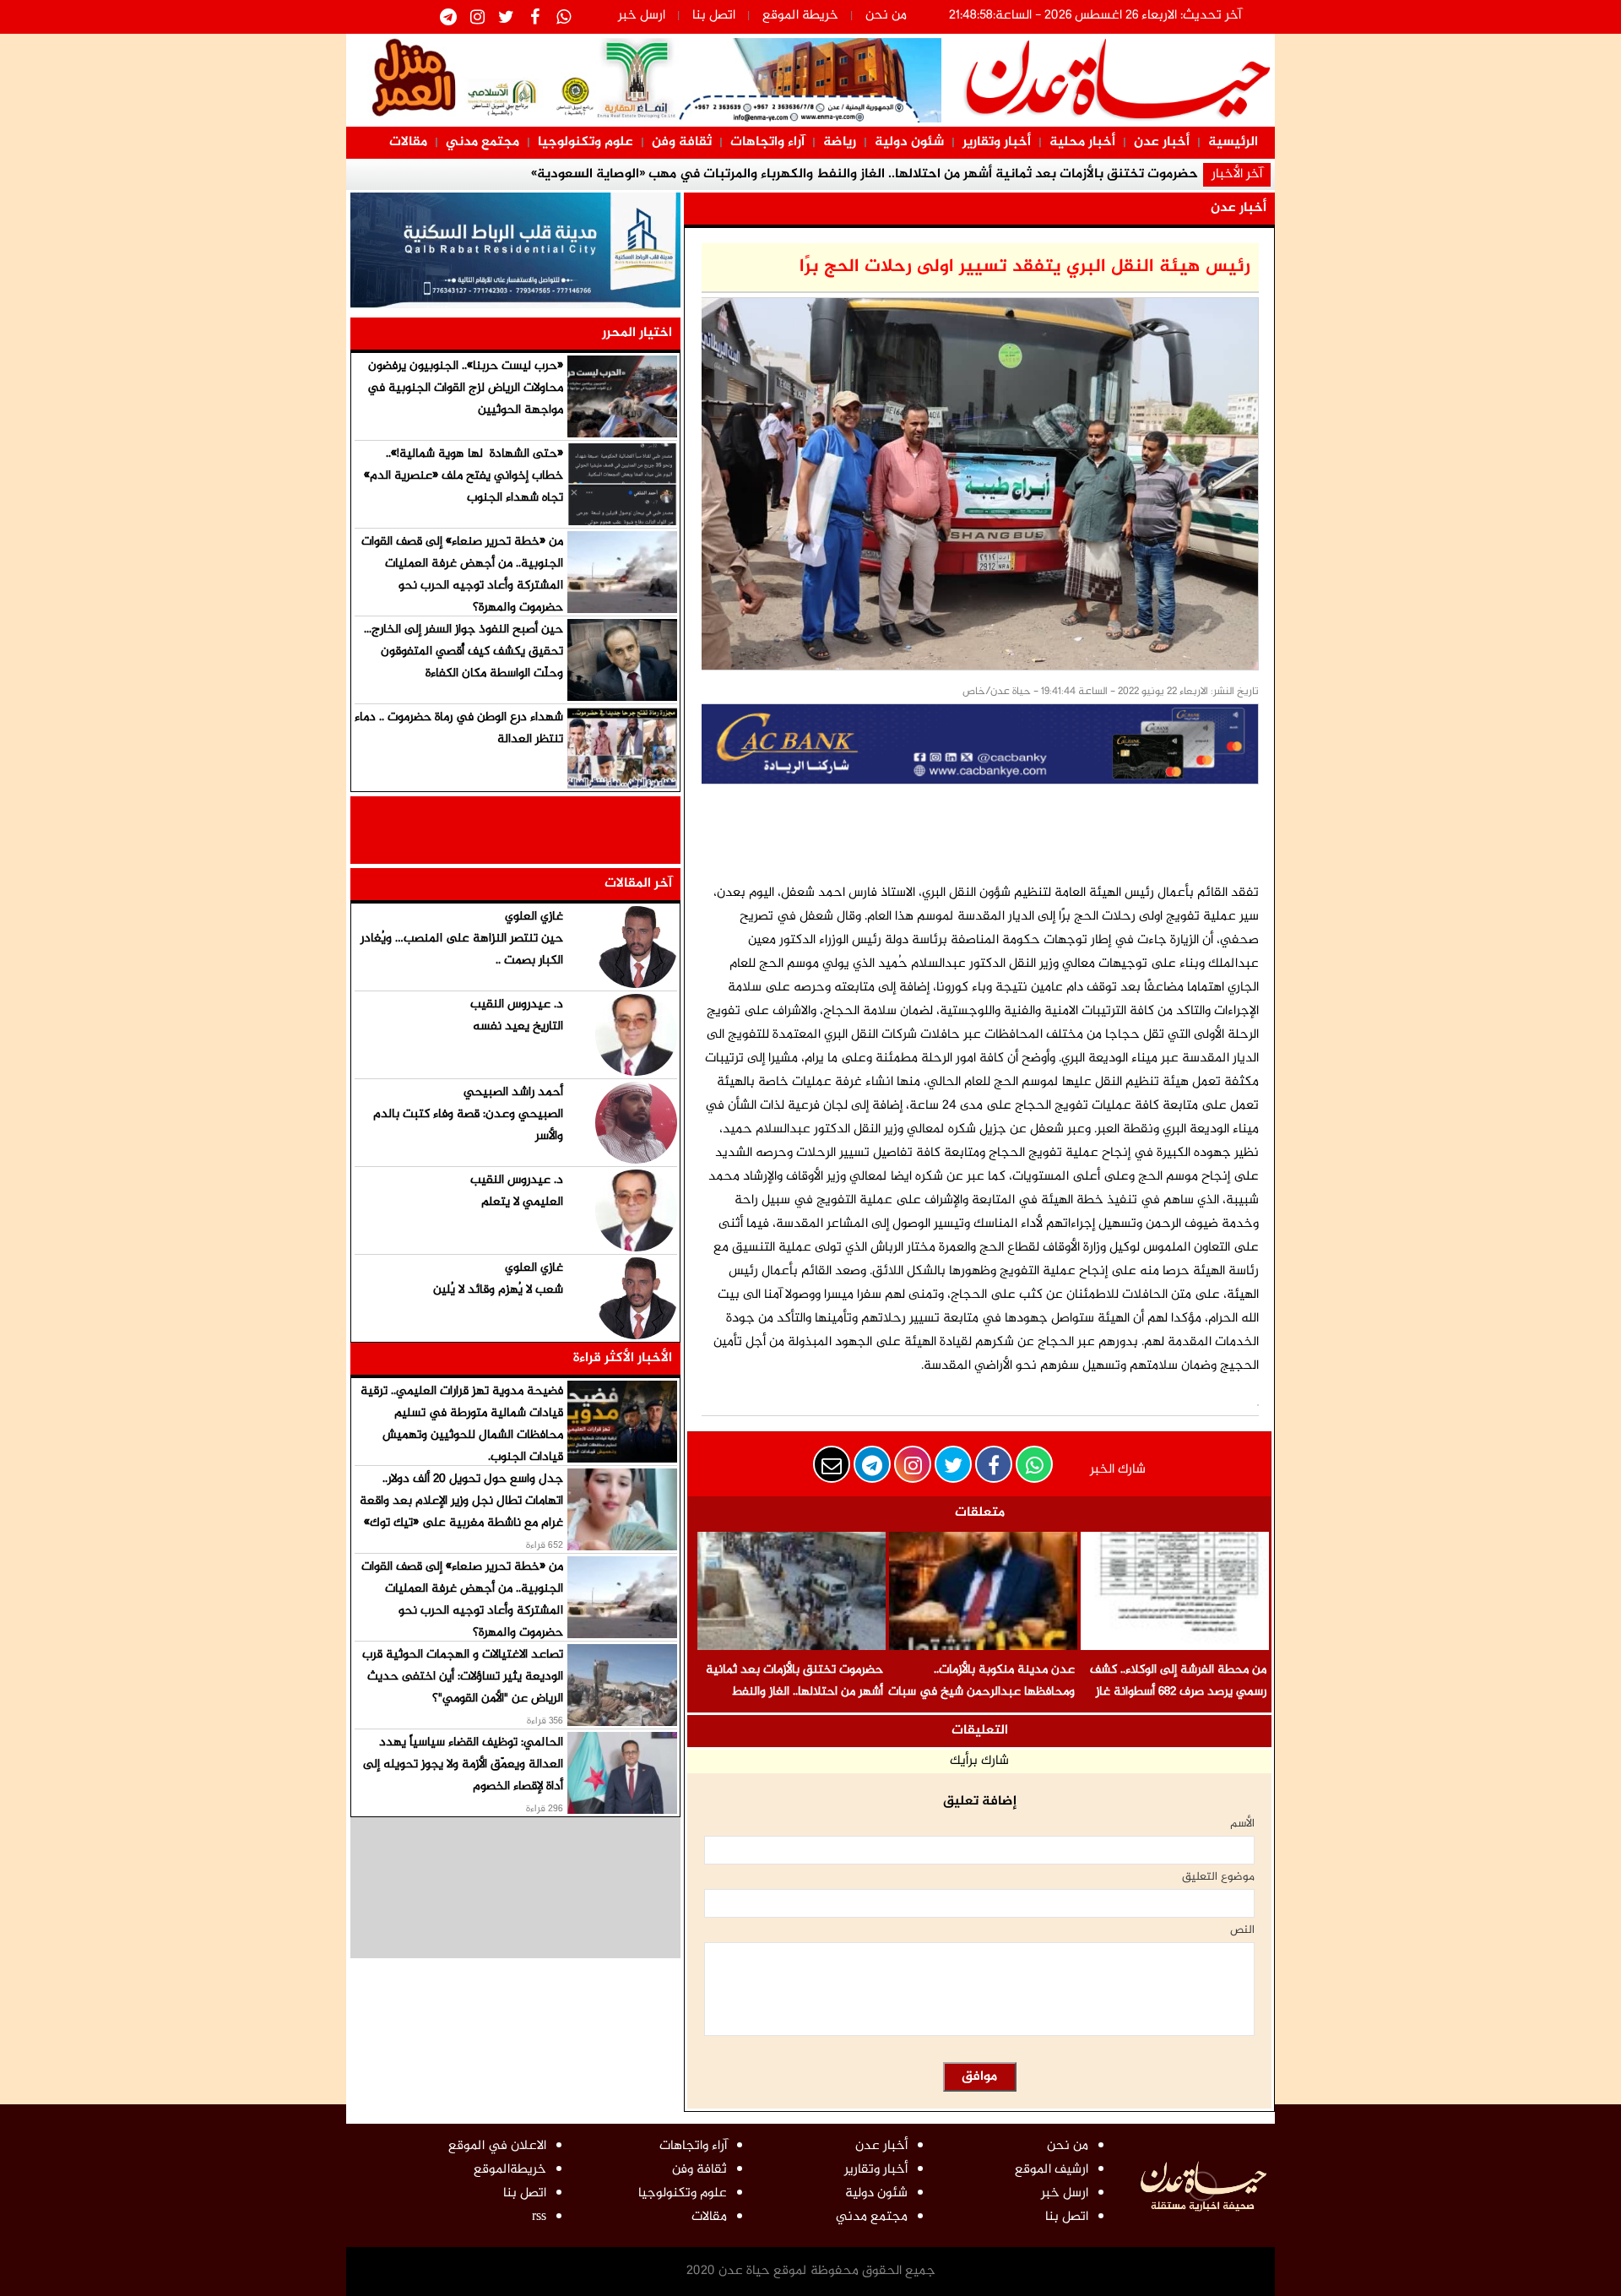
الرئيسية (1233, 142)
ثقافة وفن (682, 142)
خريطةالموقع (510, 2170)
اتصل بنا (714, 16)
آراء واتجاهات (767, 142)
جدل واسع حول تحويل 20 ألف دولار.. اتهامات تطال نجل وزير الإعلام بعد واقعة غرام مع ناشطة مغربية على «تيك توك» (461, 1501)
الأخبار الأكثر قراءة (623, 1358)
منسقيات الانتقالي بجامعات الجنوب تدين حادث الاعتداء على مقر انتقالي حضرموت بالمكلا (865, 174)
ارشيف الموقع (1052, 2170)
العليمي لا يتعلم (522, 1202)
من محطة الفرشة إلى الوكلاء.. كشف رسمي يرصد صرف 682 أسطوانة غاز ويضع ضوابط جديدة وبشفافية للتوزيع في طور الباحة (1178, 1703)
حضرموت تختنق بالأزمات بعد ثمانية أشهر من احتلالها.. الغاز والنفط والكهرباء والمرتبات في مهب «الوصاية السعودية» (794, 1703)
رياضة (840, 142)
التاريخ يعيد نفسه (518, 1026)
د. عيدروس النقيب (517, 1004)
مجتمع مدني (483, 142)
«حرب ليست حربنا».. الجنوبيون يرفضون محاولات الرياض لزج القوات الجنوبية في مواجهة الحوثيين (465, 388)
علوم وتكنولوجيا (586, 142)
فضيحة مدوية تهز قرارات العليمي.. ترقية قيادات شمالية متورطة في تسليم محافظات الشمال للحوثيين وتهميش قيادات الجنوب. (462, 1424)
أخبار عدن (1162, 142)
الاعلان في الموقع (497, 2146)
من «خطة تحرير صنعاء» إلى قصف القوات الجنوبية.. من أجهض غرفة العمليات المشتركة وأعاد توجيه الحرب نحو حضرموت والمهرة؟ (462, 575)
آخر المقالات (638, 884)
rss (539, 2217)
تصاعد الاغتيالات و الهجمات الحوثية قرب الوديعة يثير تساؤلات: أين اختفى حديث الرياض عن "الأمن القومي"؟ (463, 1677)
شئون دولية (909, 142)
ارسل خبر (642, 16)
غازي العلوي (534, 917)
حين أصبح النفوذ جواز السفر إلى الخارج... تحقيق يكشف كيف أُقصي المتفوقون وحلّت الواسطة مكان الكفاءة (464, 651)
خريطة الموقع (800, 16)
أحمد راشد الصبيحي (513, 1092)
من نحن (886, 16)
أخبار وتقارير (997, 142)
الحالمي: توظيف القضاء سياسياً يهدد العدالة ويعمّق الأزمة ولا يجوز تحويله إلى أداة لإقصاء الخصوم (463, 1764)
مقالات (408, 142)
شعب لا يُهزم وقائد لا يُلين (498, 1290)
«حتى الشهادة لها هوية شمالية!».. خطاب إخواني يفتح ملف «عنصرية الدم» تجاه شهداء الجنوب (464, 476)
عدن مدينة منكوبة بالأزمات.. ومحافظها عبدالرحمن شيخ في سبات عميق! (981, 1692)
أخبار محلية (1082, 142)
